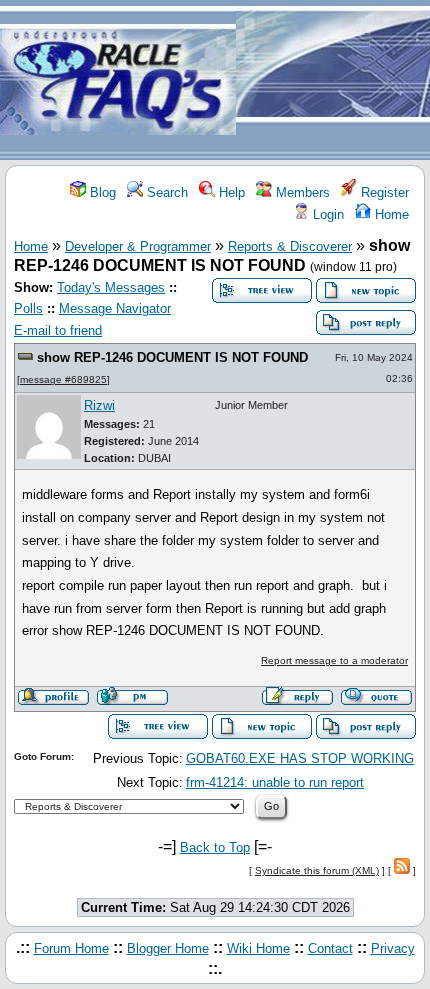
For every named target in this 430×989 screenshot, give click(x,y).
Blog (101, 192)
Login (326, 214)
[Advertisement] (333, 81)
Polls (28, 308)
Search (165, 192)
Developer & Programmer (138, 246)
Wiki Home (258, 948)
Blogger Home (168, 948)
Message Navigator (115, 308)
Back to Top (215, 847)
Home (390, 214)
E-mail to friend (58, 330)
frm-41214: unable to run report (275, 782)
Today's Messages (111, 287)
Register (383, 192)
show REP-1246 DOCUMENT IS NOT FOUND (172, 357)
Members (301, 192)
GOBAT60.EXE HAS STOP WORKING (300, 758)
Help (230, 192)
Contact (330, 948)
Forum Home (71, 948)
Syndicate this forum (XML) (317, 870)
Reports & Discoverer (290, 246)
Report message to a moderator (334, 660)
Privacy (393, 948)
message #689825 (63, 379)
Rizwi (99, 405)
